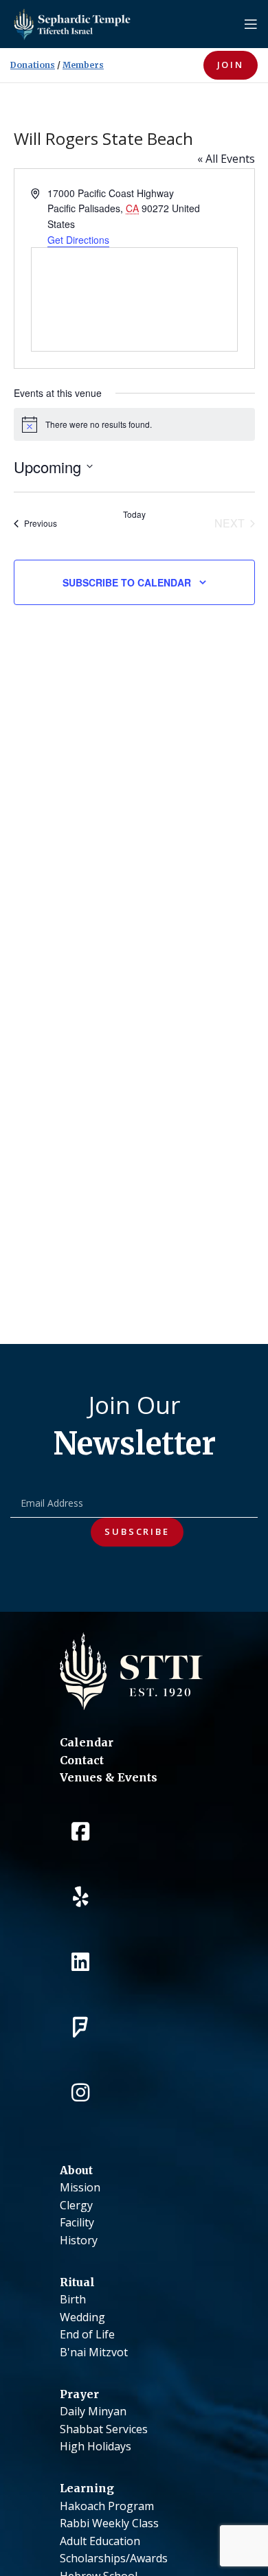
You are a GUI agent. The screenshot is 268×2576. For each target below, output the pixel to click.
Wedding (82, 2317)
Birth (73, 2299)
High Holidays (96, 2446)
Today (134, 514)
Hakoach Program (107, 2506)
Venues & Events (109, 1777)
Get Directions (78, 240)
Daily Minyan (93, 2411)
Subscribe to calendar (127, 582)
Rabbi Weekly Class (109, 2523)
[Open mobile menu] (251, 24)
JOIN (231, 65)
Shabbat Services (104, 2429)
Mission (80, 2187)
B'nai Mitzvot (94, 2352)
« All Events (226, 159)
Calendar (87, 1742)
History (79, 2240)
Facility (77, 2222)
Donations (33, 65)
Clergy (76, 2205)
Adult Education (100, 2541)
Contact (82, 1760)
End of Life (87, 2334)
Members (83, 65)
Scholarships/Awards (114, 2558)
